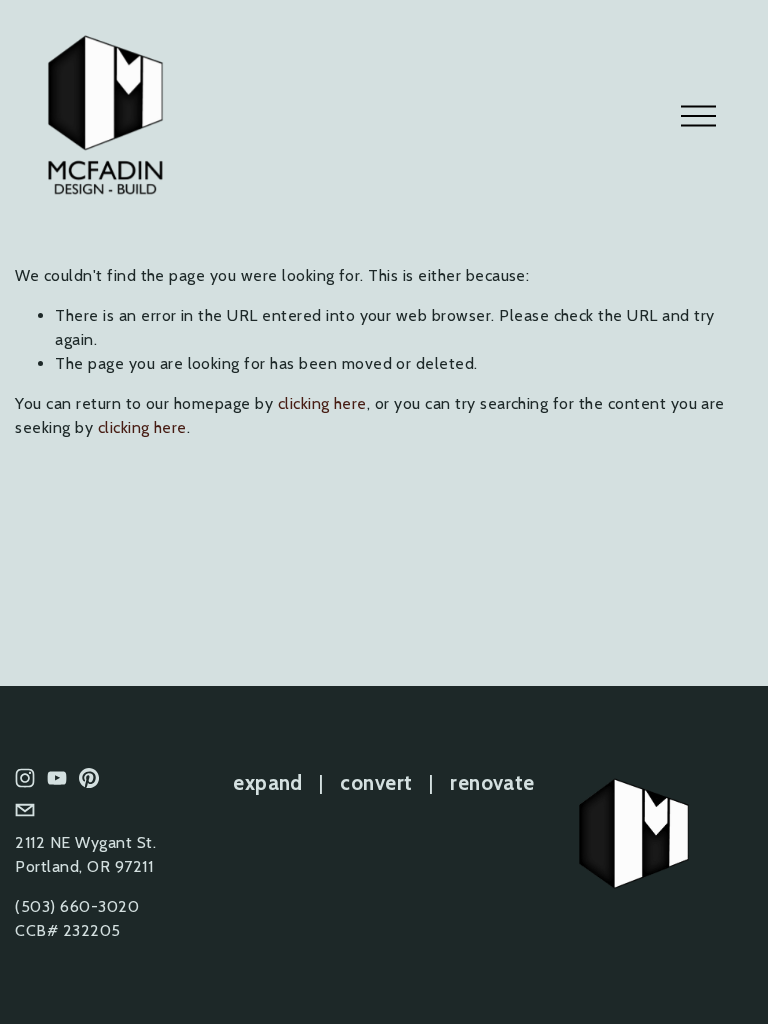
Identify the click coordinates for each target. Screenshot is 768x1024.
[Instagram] (25, 778)
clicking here (322, 403)
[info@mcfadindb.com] (25, 810)
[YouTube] (57, 778)
